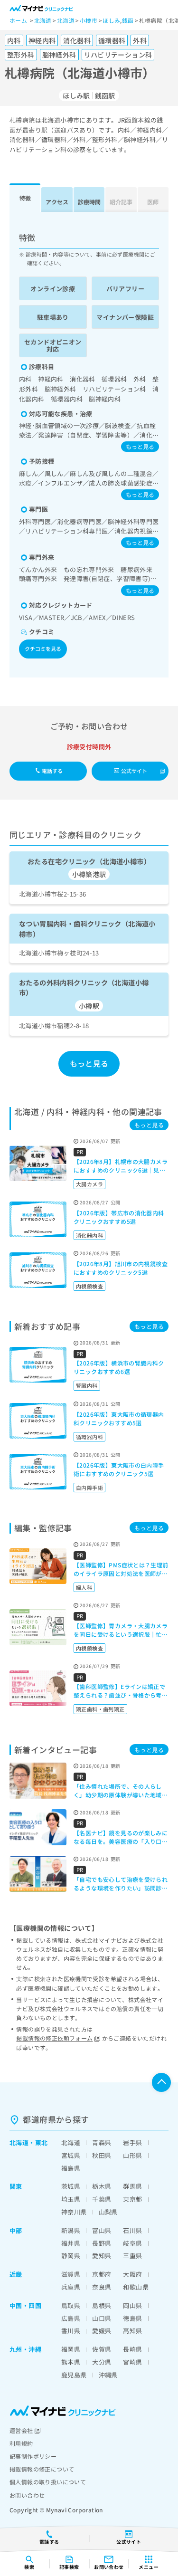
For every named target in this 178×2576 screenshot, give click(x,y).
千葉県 (102, 2199)
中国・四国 (25, 2305)
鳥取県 (71, 2305)
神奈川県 (74, 2212)
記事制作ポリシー (33, 2456)
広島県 (71, 2318)
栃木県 (102, 2186)
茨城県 (71, 2186)
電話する (52, 771)
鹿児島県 (74, 2375)
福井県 (71, 2243)
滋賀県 (71, 2274)
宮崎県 (132, 2362)
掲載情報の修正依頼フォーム (54, 2038)
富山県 (102, 2230)
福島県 (71, 2168)
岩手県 (132, 2142)
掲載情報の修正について (42, 2469)
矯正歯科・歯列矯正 (100, 1709)
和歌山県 (136, 2287)
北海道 (19, 2142)
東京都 (132, 2199)
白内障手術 (89, 1488)
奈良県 (102, 2287)
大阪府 (132, 2274)
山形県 (132, 2155)
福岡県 (71, 2349)
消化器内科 (89, 1235)
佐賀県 (102, 2349)
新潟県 (71, 2230)
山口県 (102, 2318)
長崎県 (132, 2349)
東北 (42, 2142)
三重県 (132, 2256)
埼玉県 (71, 2199)
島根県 (102, 2305)
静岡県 (71, 2256)
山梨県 (108, 2212)
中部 (16, 2230)
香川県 (71, 2331)
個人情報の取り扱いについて (48, 2482)
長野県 (102, 2243)
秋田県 (102, 2155)
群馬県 (132, 2186)
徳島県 (132, 2318)
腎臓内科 (87, 1385)
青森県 (102, 2142)
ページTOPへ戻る (161, 2082)
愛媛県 (102, 2331)
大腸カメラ (89, 1184)
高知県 (132, 2331)
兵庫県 (71, 2287)
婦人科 (84, 1587)
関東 (16, 2186)
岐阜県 (132, 2243)
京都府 (102, 2274)
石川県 (132, 2230)
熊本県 (71, 2362)
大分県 (102, 2362)
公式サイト (134, 771)
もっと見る (140, 446)
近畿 (16, 2274)
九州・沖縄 (25, 2349)
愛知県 (102, 2256)
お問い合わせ (27, 2495)
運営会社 (21, 2430)
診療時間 (89, 202)
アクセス (57, 202)
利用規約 (21, 2443)
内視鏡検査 (89, 1286)
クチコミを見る (43, 649)
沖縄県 (108, 2375)
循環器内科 (89, 1437)
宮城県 (71, 2155)
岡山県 (132, 2305)
